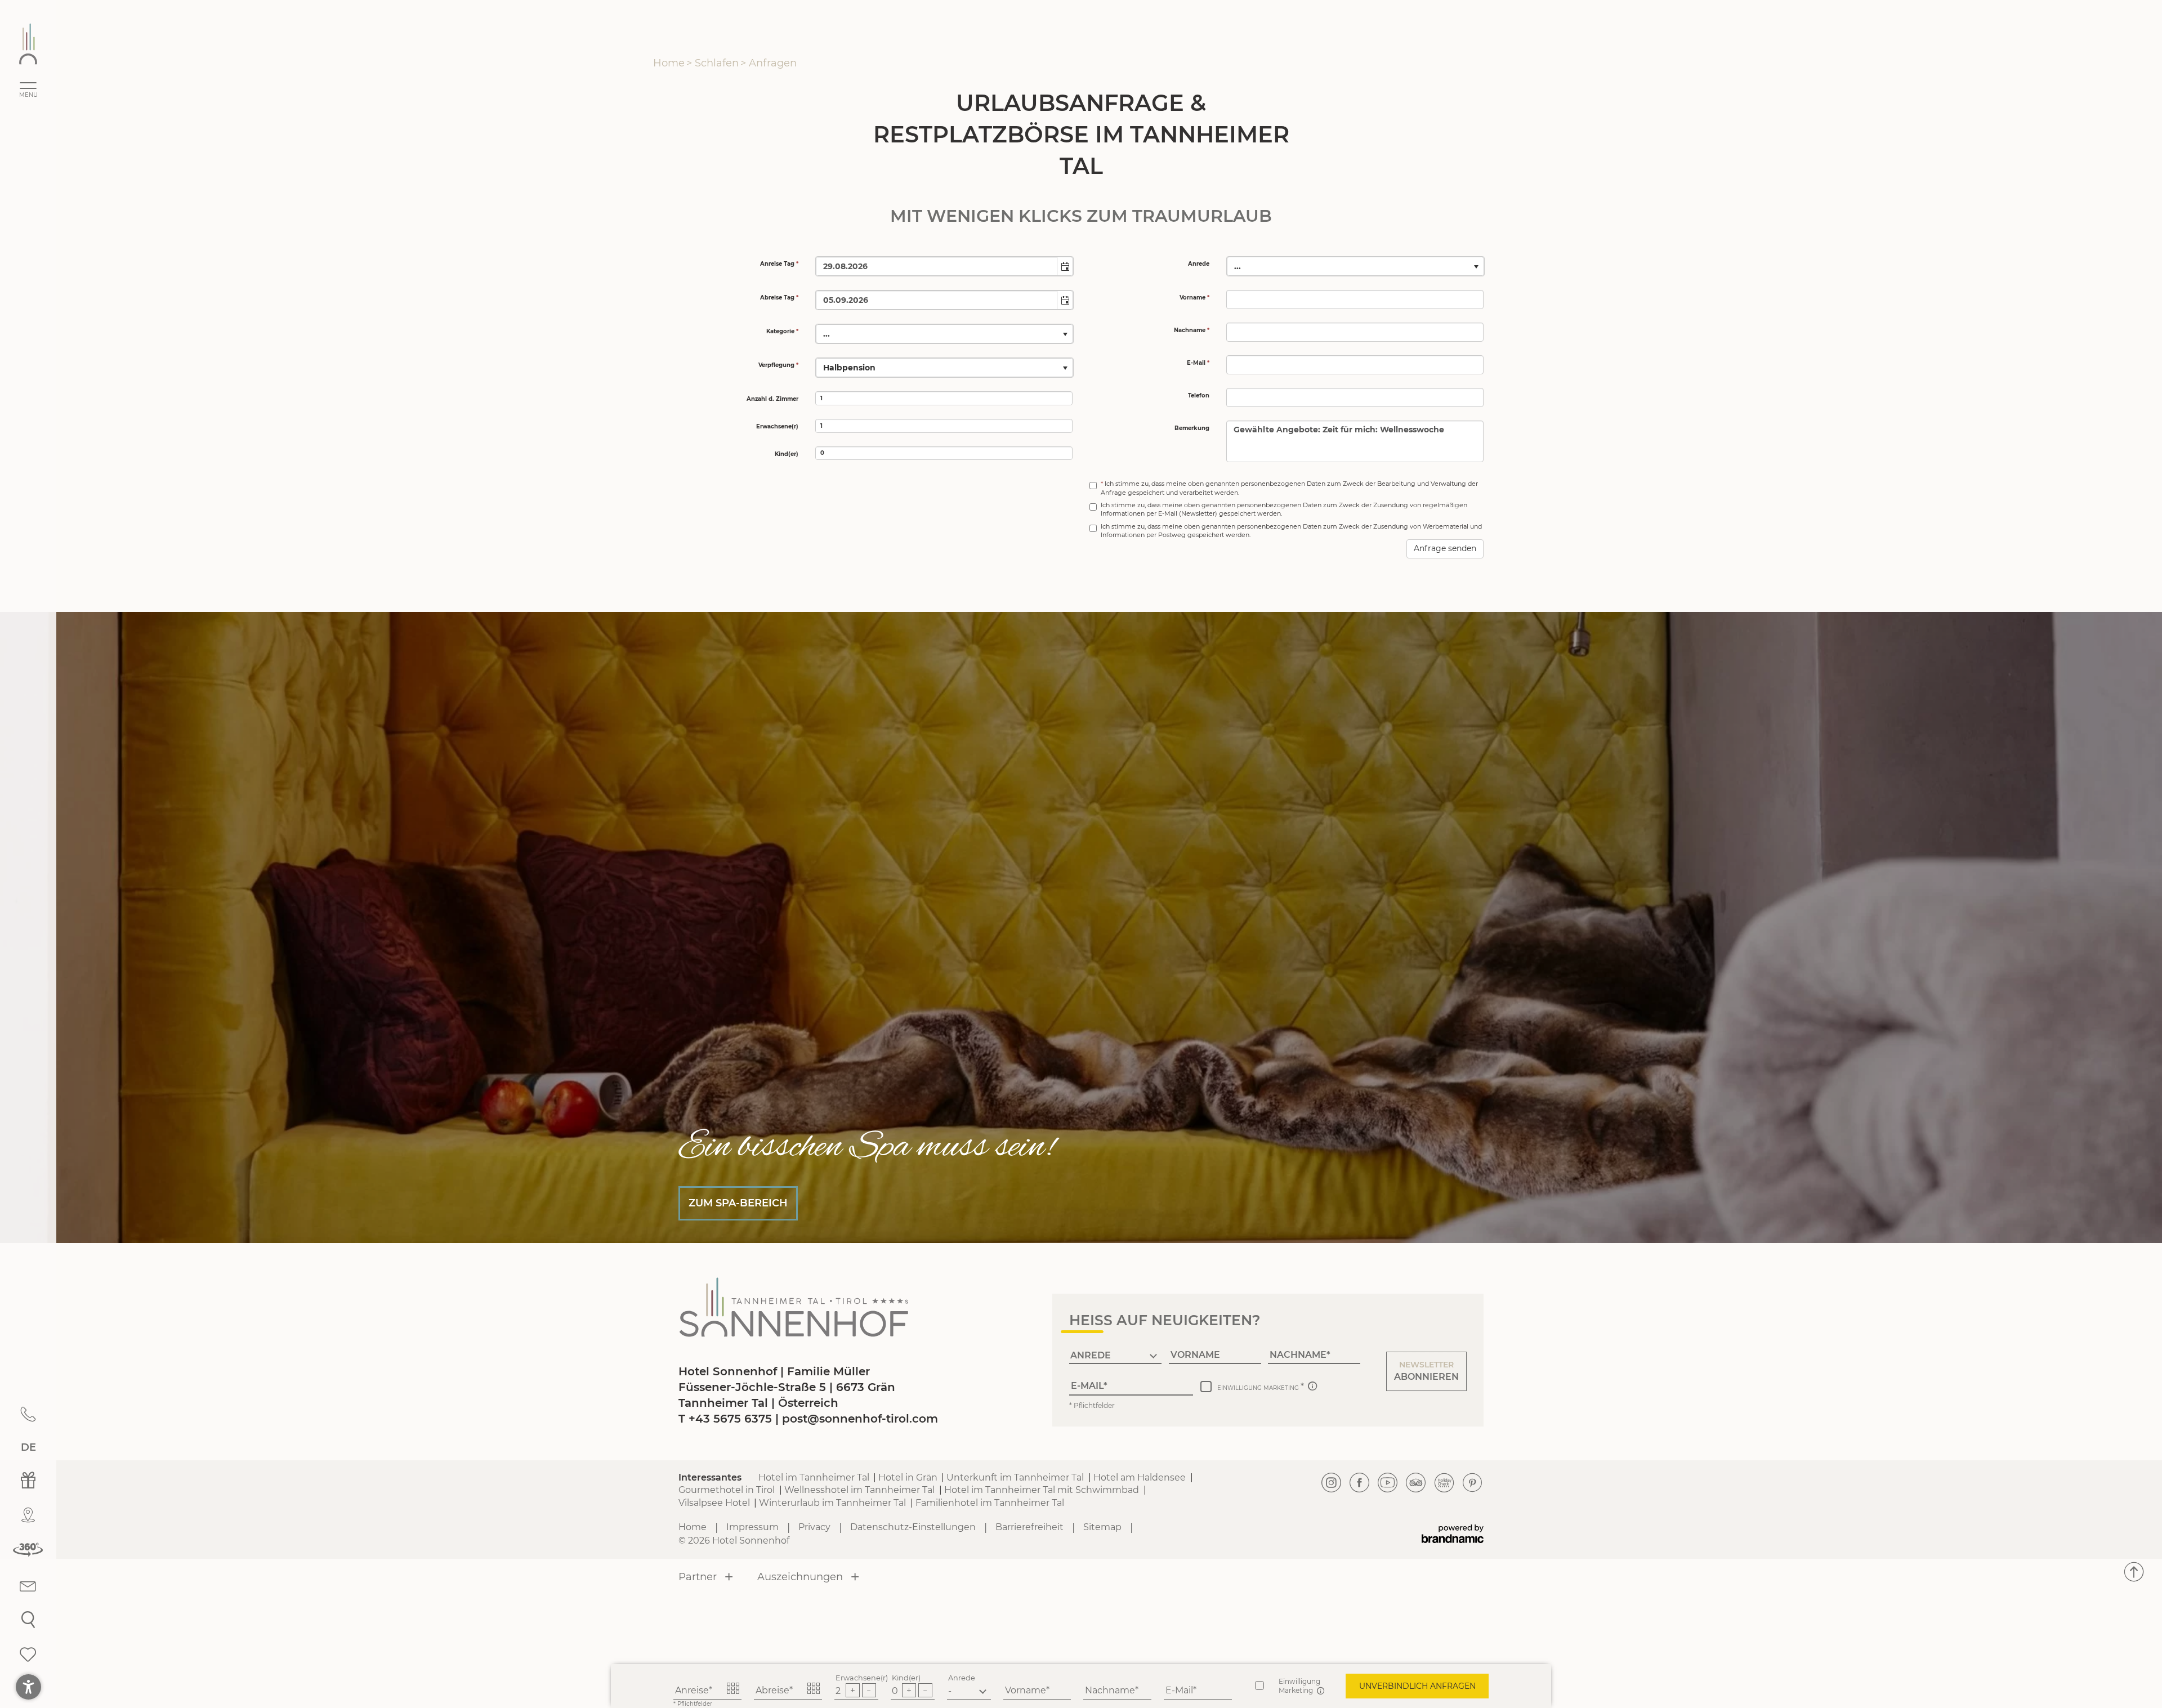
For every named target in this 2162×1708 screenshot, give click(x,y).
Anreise (692, 1690)
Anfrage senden (1445, 548)
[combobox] (937, 266)
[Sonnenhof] (28, 44)
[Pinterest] (1472, 1483)
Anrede (962, 1678)
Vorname (1026, 1690)
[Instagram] (1332, 1483)
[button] (1065, 266)
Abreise (772, 1690)
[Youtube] (1388, 1483)
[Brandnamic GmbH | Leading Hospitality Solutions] (1453, 1534)
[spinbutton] (944, 398)
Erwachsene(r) (862, 1678)
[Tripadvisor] (1416, 1483)
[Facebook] (1360, 1483)
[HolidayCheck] (1444, 1483)
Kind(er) (906, 1678)
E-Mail (1179, 1690)
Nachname (1110, 1690)
